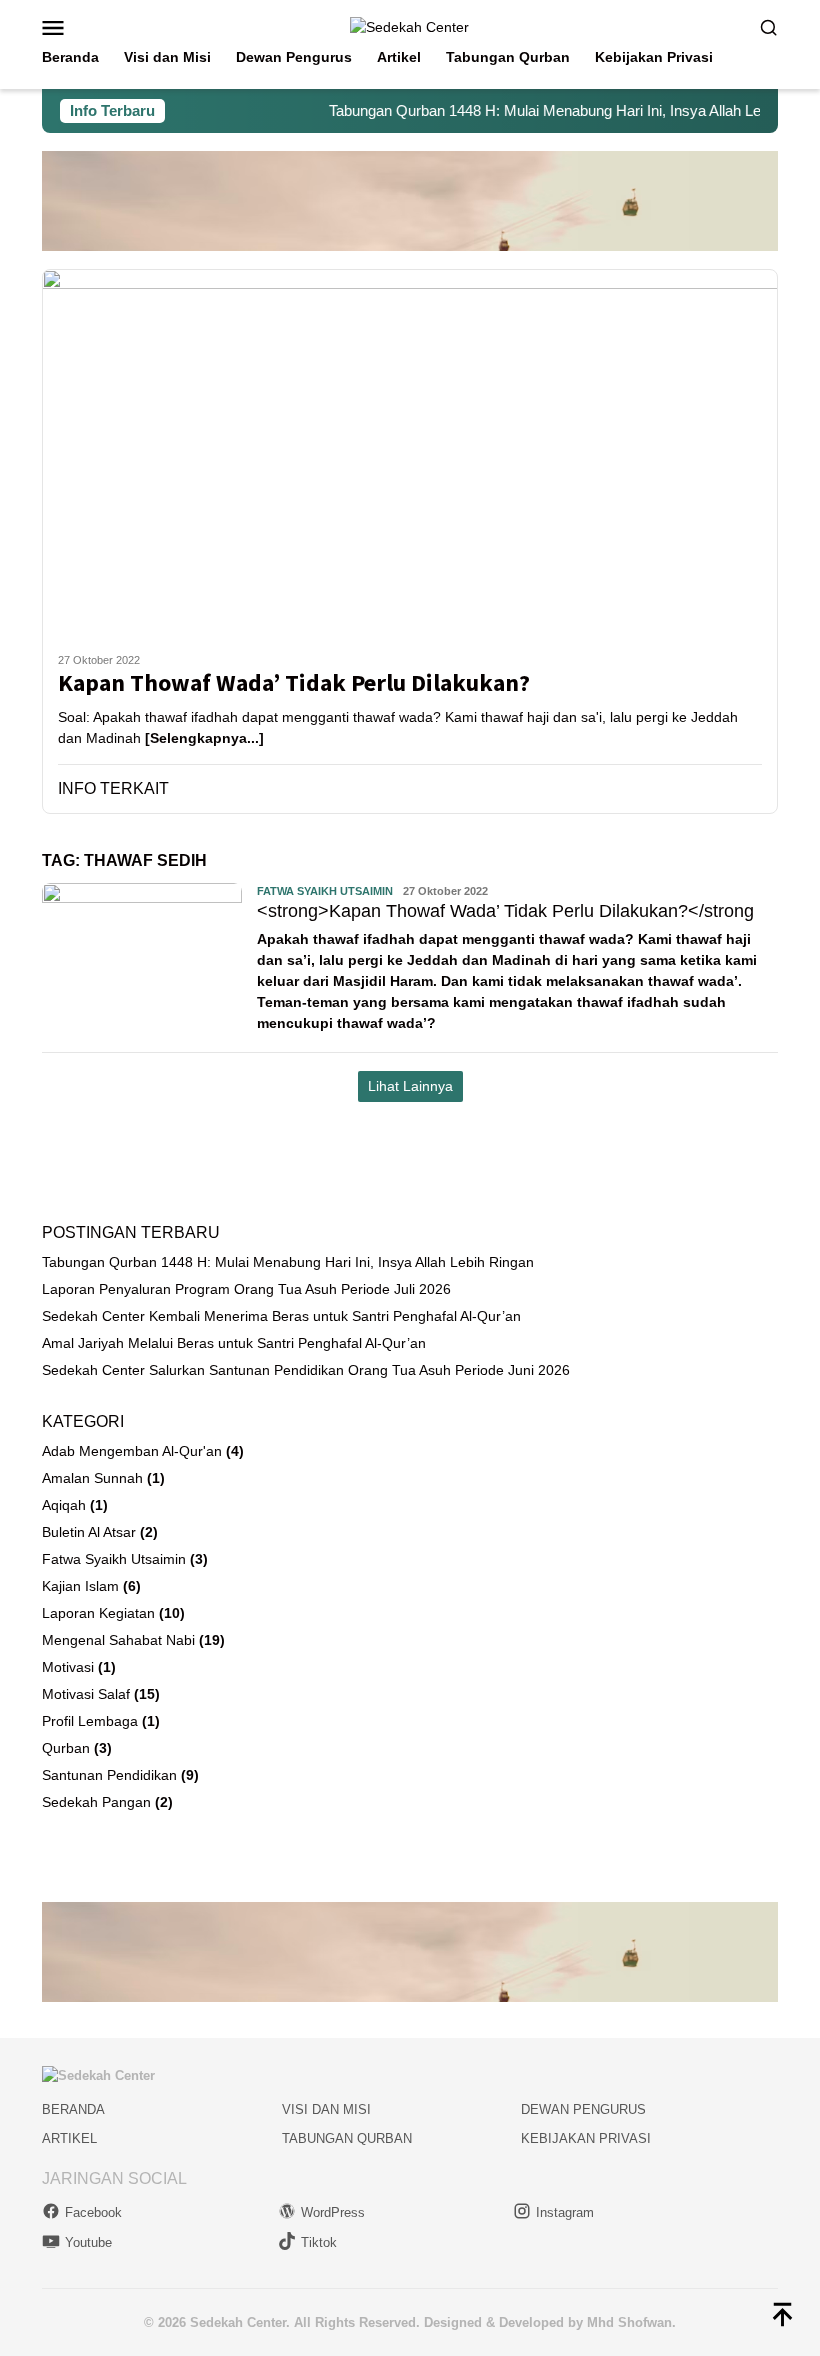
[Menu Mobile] (77, 27)
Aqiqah (64, 1505)
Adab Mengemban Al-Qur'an (132, 1451)
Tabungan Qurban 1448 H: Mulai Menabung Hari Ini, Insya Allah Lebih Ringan (559, 110)
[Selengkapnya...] (204, 738)
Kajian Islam (80, 1586)
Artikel (69, 2138)
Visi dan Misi (326, 2109)
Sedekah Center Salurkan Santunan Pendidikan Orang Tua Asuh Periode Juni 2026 (306, 1370)
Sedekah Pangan (96, 1802)
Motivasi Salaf (86, 1694)
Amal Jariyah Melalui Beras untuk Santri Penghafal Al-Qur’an (234, 1343)
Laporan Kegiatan (98, 1613)
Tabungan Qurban (347, 2138)
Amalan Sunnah (92, 1478)
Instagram (565, 2212)
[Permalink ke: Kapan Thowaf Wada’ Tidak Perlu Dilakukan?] (410, 453)
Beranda (73, 2109)
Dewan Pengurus (583, 2109)
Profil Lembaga (90, 1721)
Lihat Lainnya (410, 1086)
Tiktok (319, 2242)
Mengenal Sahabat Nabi (118, 1640)
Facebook (93, 2212)
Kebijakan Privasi (586, 2138)
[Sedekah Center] (409, 26)
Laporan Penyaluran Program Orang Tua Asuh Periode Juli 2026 (246, 1289)
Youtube (88, 2242)
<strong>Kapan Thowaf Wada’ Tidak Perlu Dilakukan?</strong (505, 911)
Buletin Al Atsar (89, 1532)
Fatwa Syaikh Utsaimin (325, 891)
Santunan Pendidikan (109, 1775)
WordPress (333, 2212)
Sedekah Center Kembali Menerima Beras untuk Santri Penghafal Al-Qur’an (281, 1316)
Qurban (66, 1748)
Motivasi (68, 1667)
